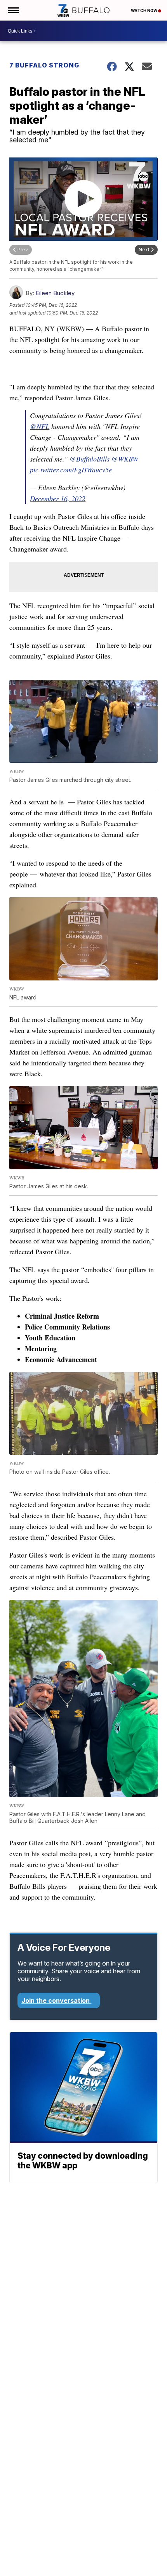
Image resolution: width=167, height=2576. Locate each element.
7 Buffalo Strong (44, 65)
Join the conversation (56, 2000)
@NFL (40, 426)
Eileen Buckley (55, 293)
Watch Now (144, 10)
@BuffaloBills (90, 459)
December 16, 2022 (58, 498)
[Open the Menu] (13, 10)
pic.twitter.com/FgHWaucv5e (71, 470)
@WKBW (125, 459)
